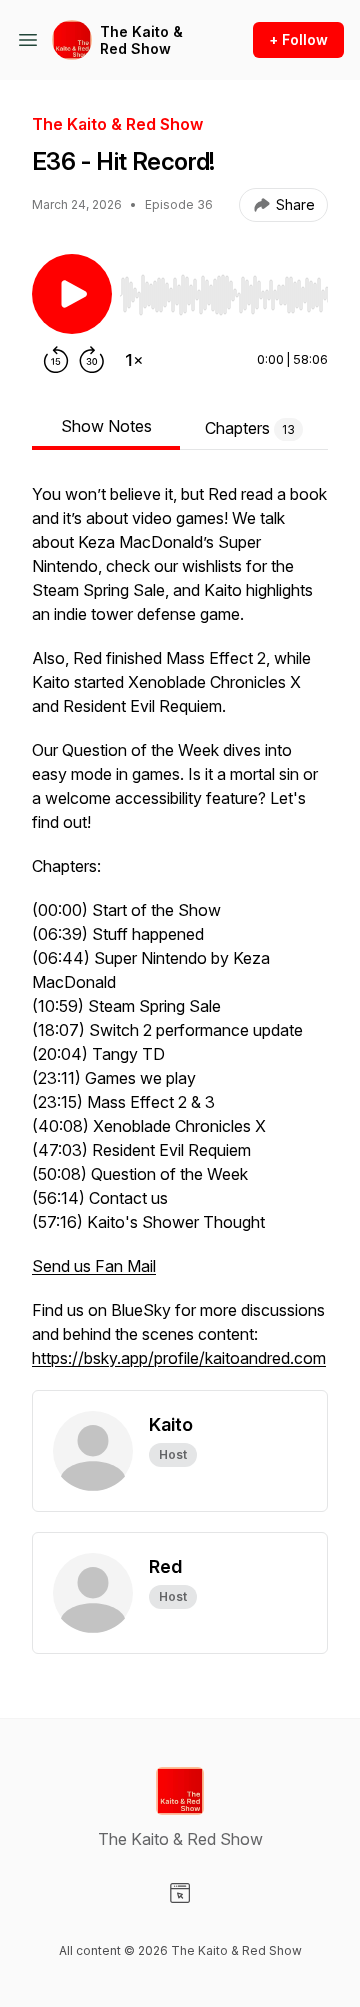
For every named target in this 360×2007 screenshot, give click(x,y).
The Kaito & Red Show (141, 40)
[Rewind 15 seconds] (56, 360)
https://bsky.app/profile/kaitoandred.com (179, 1358)
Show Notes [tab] (106, 426)
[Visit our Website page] (180, 1893)
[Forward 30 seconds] (92, 360)
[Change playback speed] (134, 360)
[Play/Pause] (72, 294)
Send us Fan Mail (94, 1266)
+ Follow (298, 39)
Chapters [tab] (250, 428)
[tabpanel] (180, 936)
